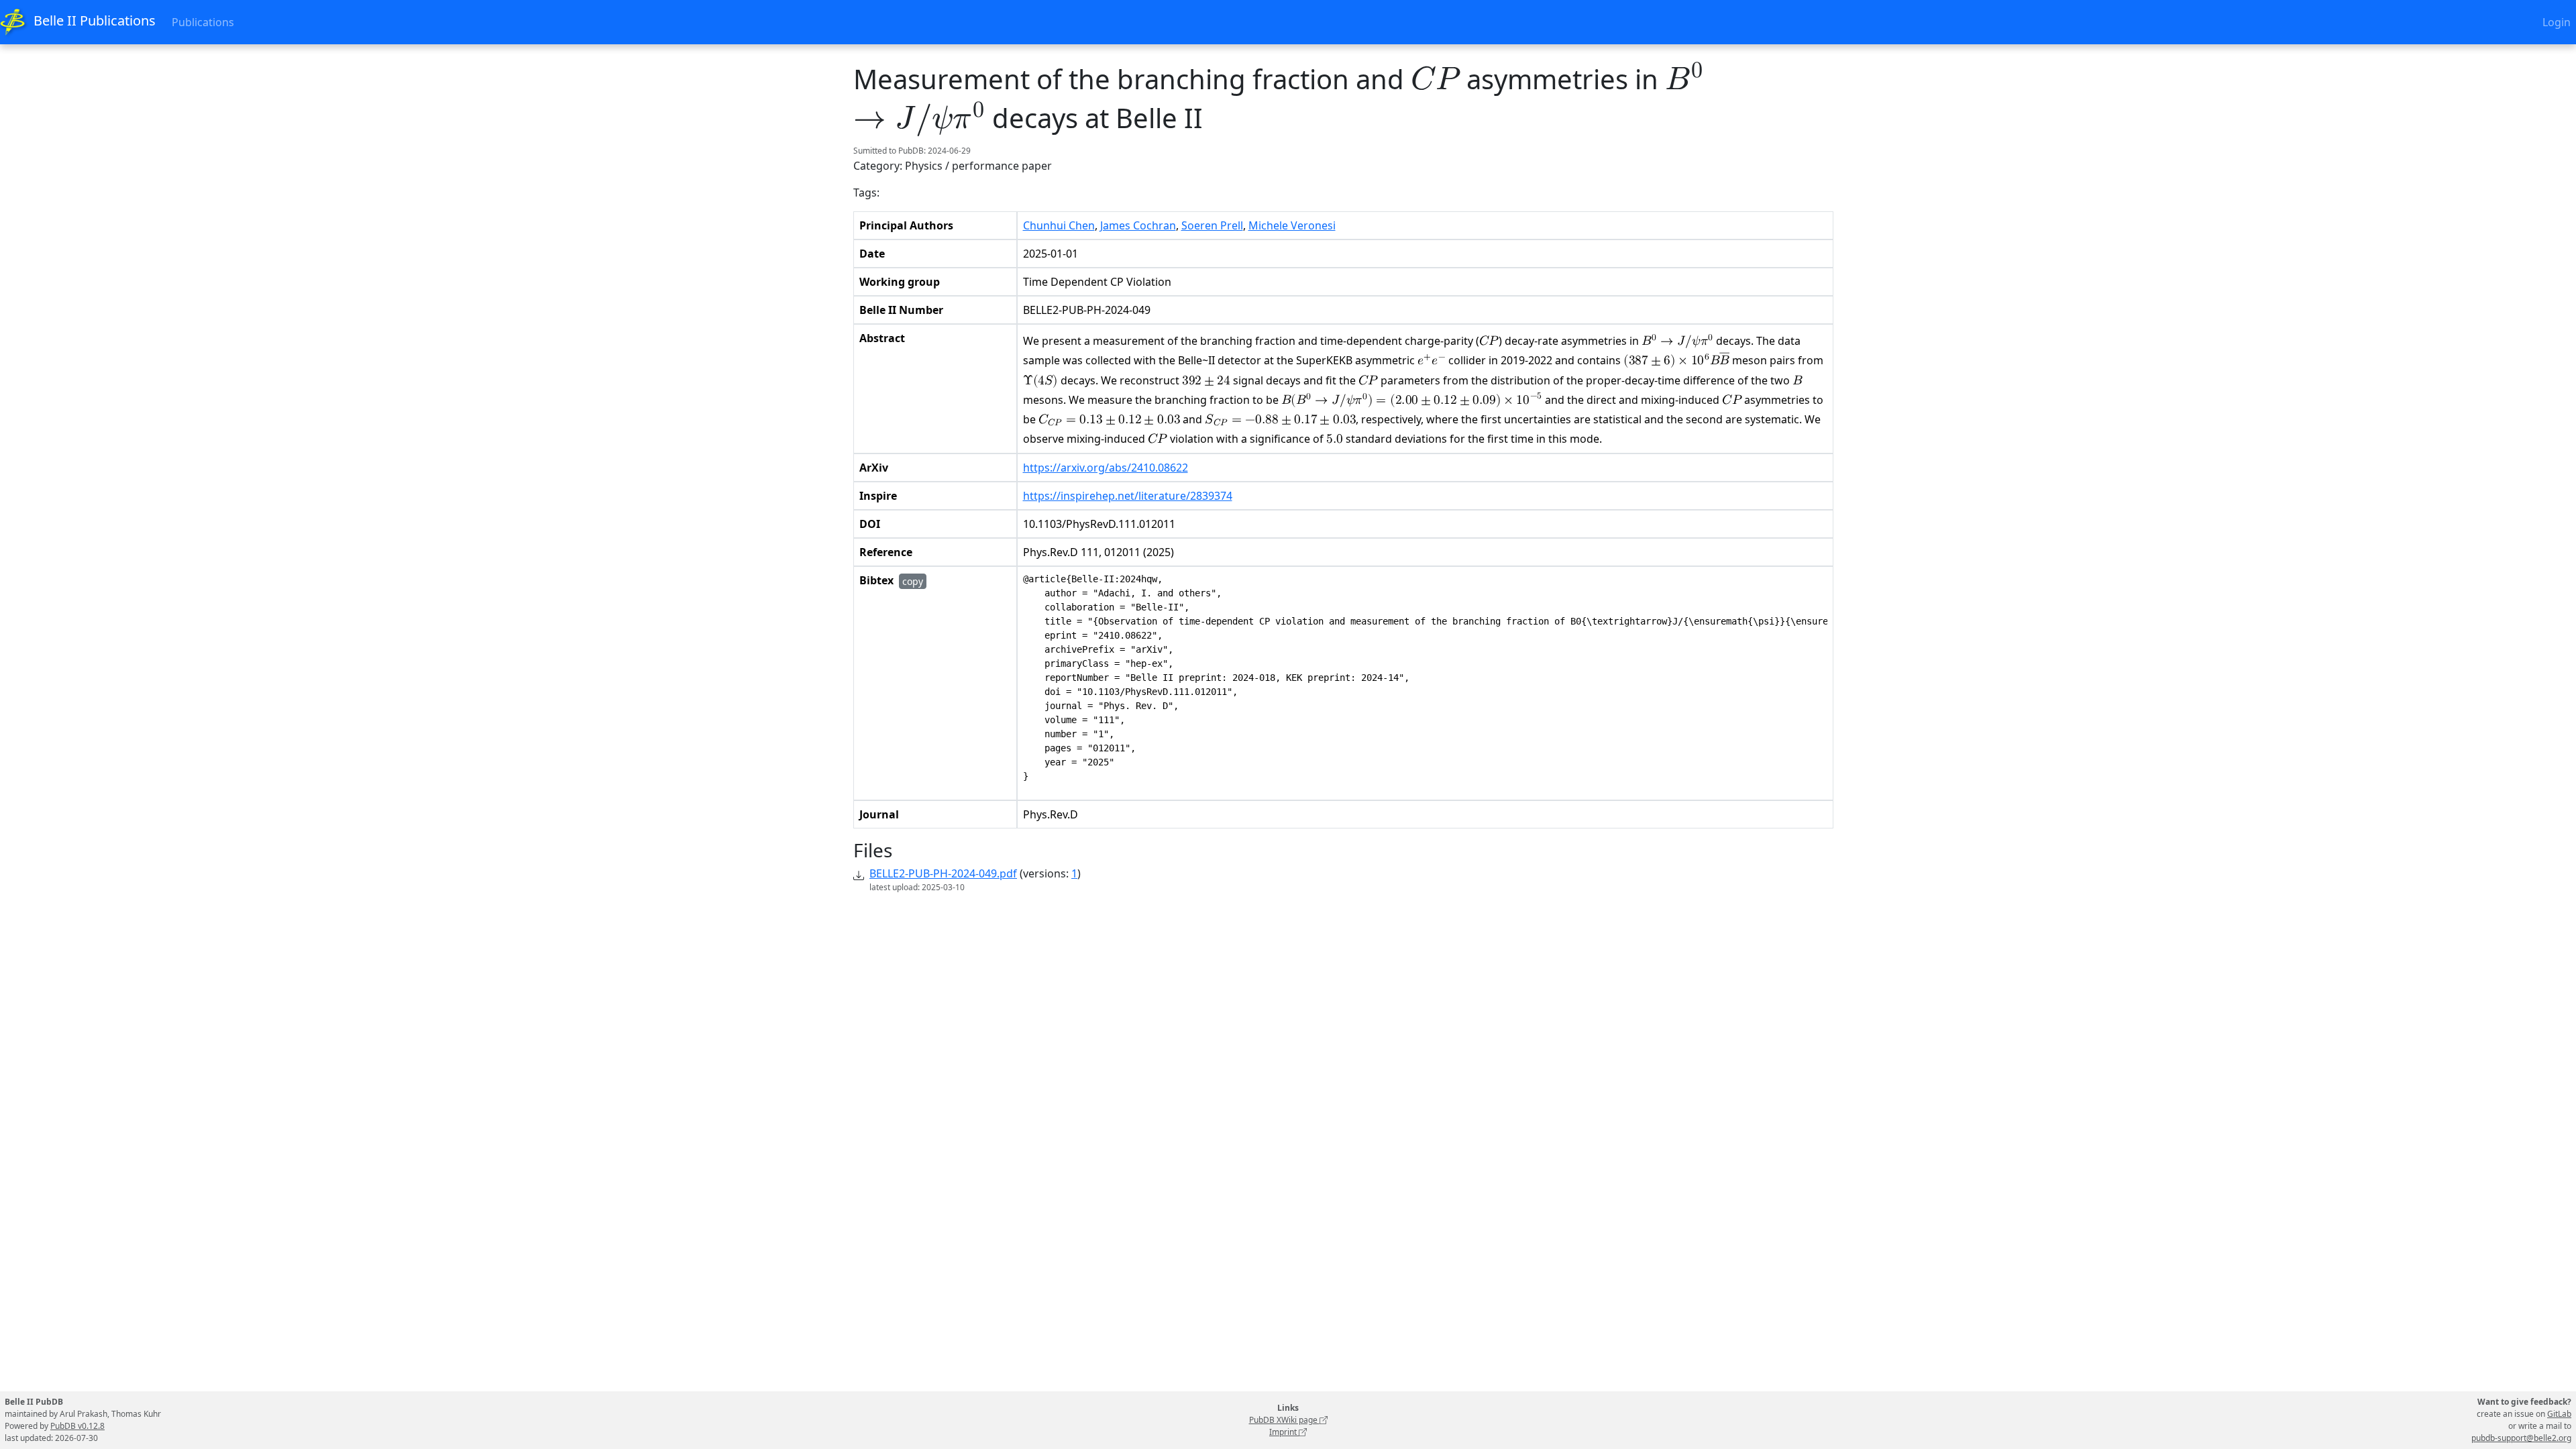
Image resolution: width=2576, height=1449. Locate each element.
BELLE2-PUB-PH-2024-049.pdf (943, 873)
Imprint (1284, 1432)
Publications (203, 22)
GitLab (2559, 1414)
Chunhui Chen (1059, 225)
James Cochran (1138, 225)
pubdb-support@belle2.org (2521, 1438)
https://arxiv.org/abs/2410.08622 (1106, 468)
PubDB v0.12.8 (77, 1426)
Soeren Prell (1212, 225)
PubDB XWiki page (1284, 1420)
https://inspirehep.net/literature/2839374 (1128, 496)
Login (2557, 22)
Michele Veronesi (1292, 225)
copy (913, 581)
